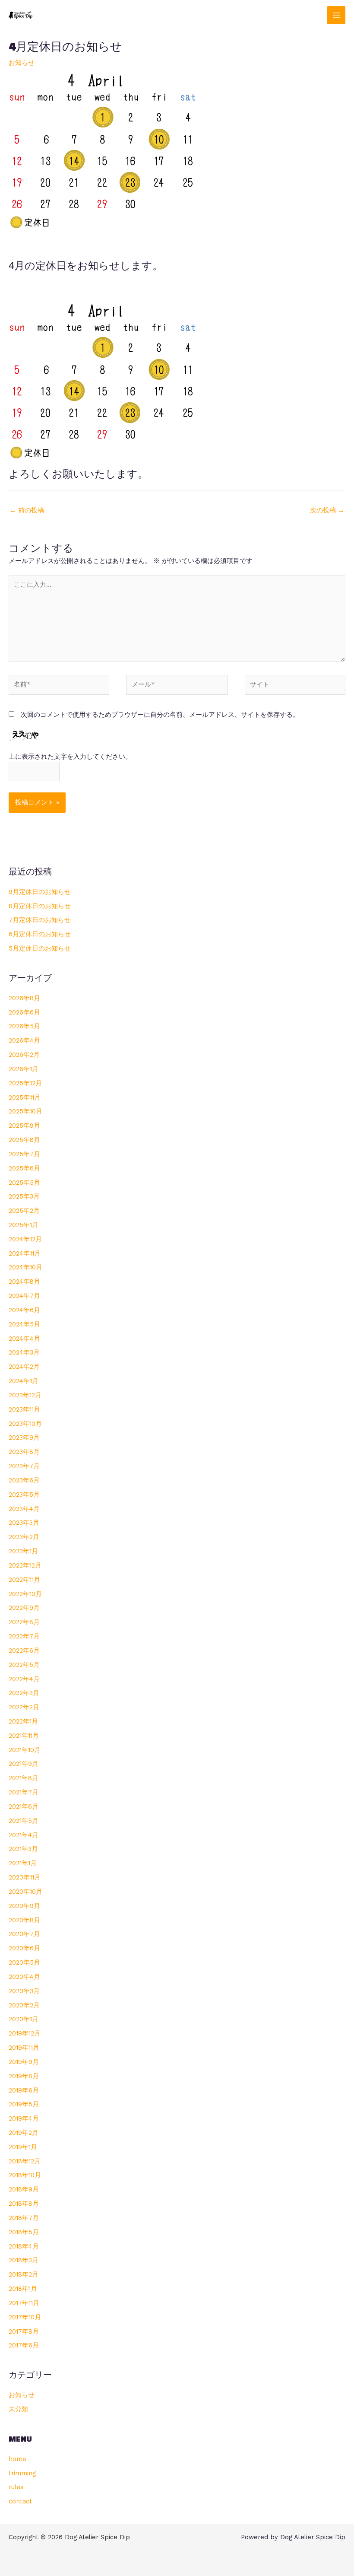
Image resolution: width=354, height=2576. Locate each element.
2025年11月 (25, 1097)
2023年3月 (24, 1523)
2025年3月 (24, 1196)
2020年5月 (24, 1962)
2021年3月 (23, 1849)
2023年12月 (25, 1395)
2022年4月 (24, 1679)
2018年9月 (24, 2189)
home (17, 2459)
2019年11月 (24, 2048)
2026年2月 (24, 1055)
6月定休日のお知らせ (40, 934)
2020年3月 (24, 1991)
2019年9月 (24, 2062)
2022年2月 (24, 1707)
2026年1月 (24, 1069)
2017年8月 (24, 2331)
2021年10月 (25, 1750)
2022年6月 (24, 1651)
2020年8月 (24, 1920)
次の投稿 (327, 510)
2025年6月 (24, 1168)
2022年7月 (24, 1636)
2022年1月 (23, 1721)
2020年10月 (25, 1892)
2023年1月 (23, 1551)
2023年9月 (24, 1437)
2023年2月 (24, 1537)
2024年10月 (25, 1267)
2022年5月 (24, 1665)
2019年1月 (23, 2147)
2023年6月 (24, 1480)
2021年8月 (24, 1778)
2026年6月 (24, 1012)
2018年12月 (25, 2161)
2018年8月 (24, 2204)
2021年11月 (24, 1736)
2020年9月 (24, 1906)
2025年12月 (25, 1083)
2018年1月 (23, 2289)
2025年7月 (24, 1154)
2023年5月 (24, 1495)
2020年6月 (24, 1948)
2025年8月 (24, 1140)
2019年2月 (24, 2133)
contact (20, 2501)
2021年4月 (24, 1835)
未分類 (18, 2409)
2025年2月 (24, 1211)
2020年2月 (24, 2005)
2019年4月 (24, 2118)
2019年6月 (24, 2090)
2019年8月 (24, 2076)
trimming (22, 2473)
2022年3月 (24, 1693)
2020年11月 (25, 1877)
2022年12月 (25, 1565)
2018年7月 (24, 2218)
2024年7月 (24, 1296)
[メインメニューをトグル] (336, 15)
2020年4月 (24, 1977)
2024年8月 (24, 1282)
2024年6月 (24, 1310)
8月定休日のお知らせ (40, 906)
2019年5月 (24, 2104)
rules (16, 2487)
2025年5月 (24, 1183)
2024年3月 (24, 1352)
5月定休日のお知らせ (40, 948)
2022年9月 (24, 1608)
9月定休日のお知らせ (40, 892)
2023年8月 (24, 1452)
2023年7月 (24, 1466)
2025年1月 (24, 1225)
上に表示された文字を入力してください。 (70, 757)
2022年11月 (24, 1580)
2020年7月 (24, 1934)
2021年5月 (24, 1821)
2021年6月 (24, 1806)
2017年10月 (25, 2317)
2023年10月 (25, 1424)
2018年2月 (24, 2274)
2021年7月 (24, 1792)
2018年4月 (24, 2246)
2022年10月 (25, 1594)
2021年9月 (24, 1764)
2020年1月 (24, 2019)
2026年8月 (24, 998)
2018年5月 (24, 2232)
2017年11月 (24, 2303)
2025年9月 (24, 1126)
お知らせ (22, 63)
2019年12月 (25, 2033)
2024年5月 (24, 1324)
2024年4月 (24, 1339)
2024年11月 (25, 1253)
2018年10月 (25, 2175)
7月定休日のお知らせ (40, 920)
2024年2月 (24, 1367)
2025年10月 (25, 1111)
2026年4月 (24, 1040)
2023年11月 (24, 1409)
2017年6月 (24, 2345)
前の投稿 (27, 510)
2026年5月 (24, 1026)
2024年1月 (24, 1381)
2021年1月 (23, 1863)
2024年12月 (25, 1239)
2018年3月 (24, 2260)
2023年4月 (24, 1509)
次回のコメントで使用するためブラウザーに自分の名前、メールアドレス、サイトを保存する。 (160, 715)
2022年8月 (24, 1622)
